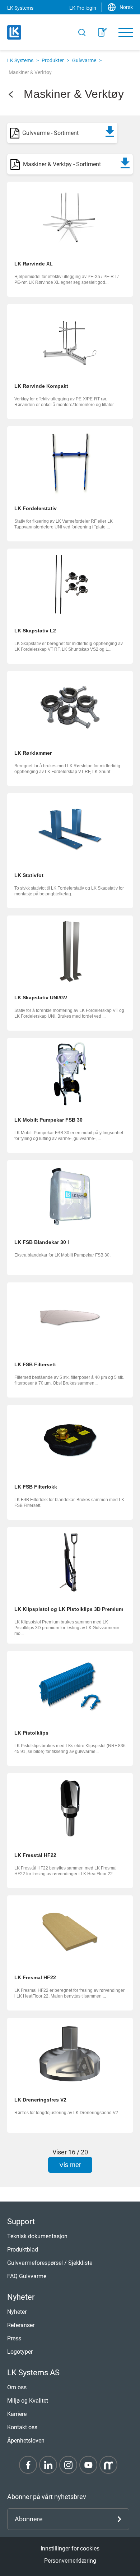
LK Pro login (83, 8)
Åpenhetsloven (26, 2441)
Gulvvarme (84, 60)
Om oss (17, 2387)
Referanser (21, 2325)
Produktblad (23, 2250)
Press (14, 2338)
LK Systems (20, 60)
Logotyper (20, 2352)
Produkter (53, 60)
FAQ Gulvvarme (27, 2276)
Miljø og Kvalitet (28, 2401)
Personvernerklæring (70, 2561)
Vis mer (70, 2165)
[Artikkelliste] (102, 32)
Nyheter (17, 2312)
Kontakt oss (22, 2427)
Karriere (17, 2414)
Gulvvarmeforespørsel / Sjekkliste (50, 2263)
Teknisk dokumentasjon (37, 2236)
